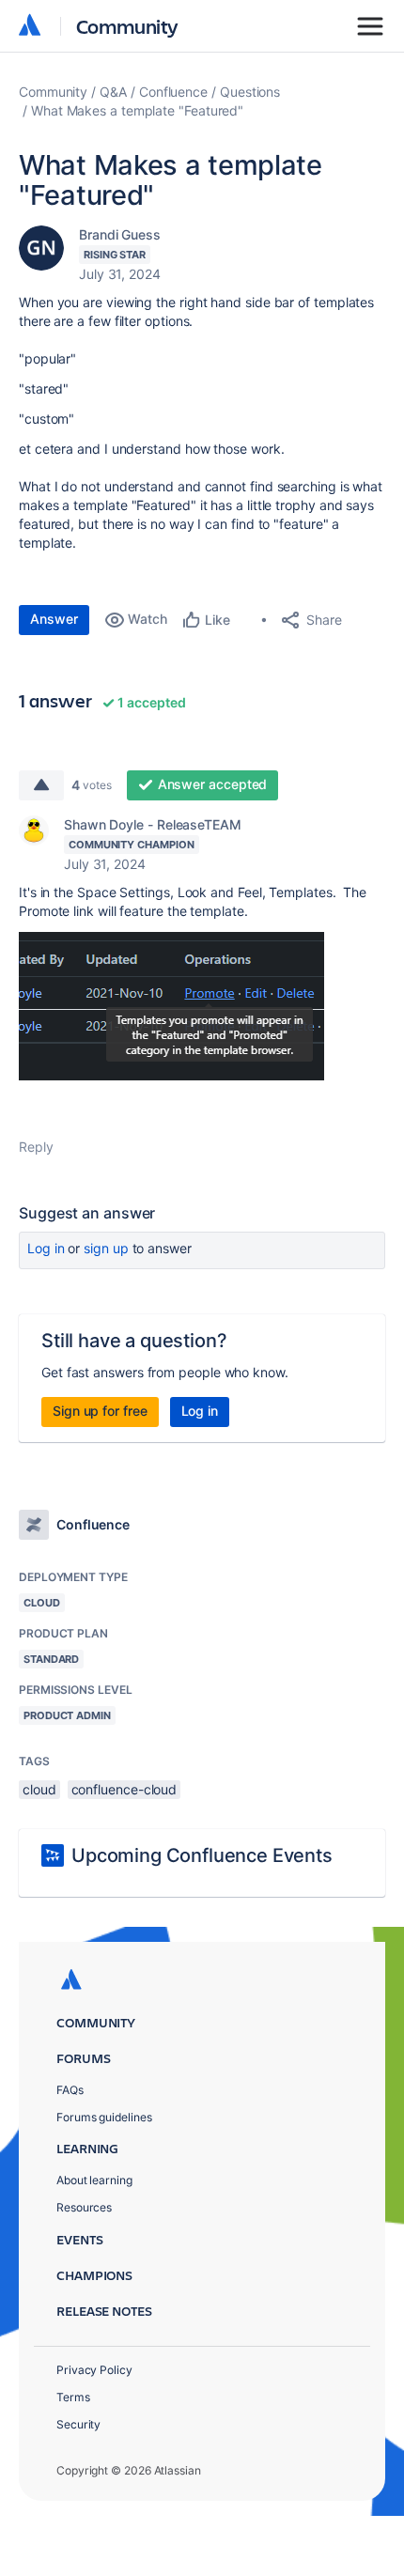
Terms (73, 2397)
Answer (54, 619)
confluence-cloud (124, 1789)
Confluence (173, 92)
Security (78, 2424)
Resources (84, 2207)
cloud (39, 1789)
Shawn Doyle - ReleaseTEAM (153, 824)
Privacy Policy (94, 2370)
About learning (94, 2180)
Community (127, 26)
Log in (46, 1248)
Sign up (106, 1248)
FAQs (70, 2090)
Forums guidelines (104, 2117)
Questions (250, 92)
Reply (36, 1147)
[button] (171, 1006)
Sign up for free (100, 1411)
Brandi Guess (120, 234)
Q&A (113, 92)
